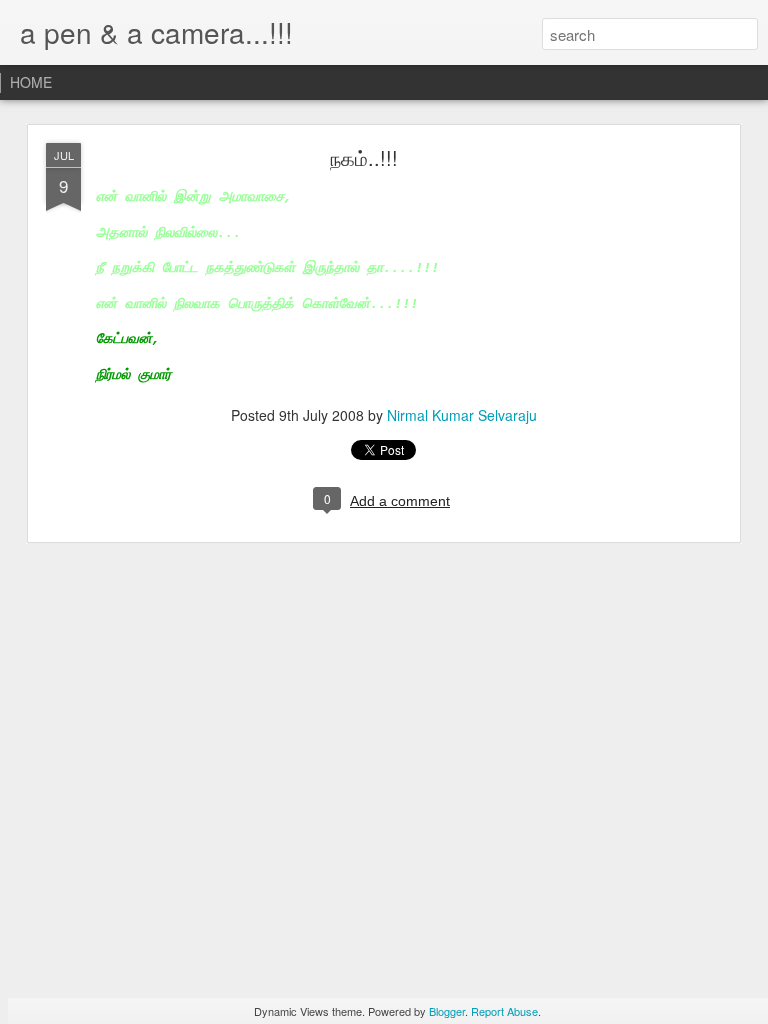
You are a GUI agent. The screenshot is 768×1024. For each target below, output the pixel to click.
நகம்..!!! (364, 157)
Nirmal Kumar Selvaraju (462, 415)
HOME (31, 82)
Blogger (447, 1011)
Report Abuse (504, 1011)
